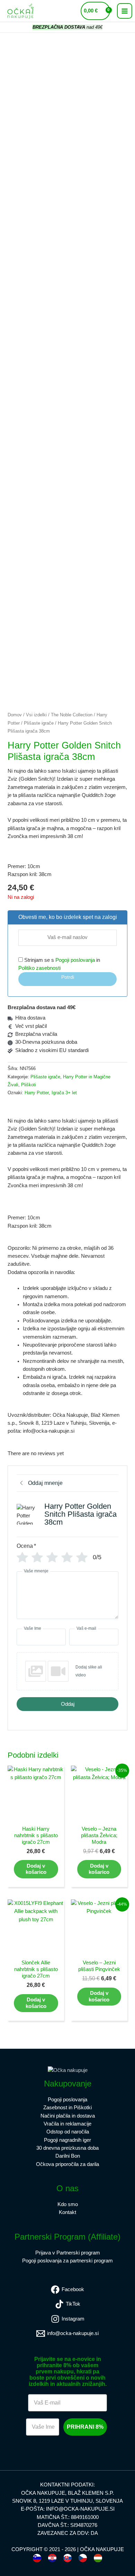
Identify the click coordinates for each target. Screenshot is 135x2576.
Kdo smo (68, 2204)
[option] (52, 2558)
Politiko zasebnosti (39, 968)
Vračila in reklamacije (67, 2124)
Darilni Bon (68, 2156)
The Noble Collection (72, 715)
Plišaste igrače (39, 723)
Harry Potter (37, 1093)
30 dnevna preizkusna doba (67, 2148)
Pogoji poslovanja (75, 960)
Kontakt (67, 2212)
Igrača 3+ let (64, 1093)
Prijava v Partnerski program (68, 2253)
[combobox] (37, 2558)
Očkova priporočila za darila (67, 2164)
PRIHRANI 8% (85, 2427)
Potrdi (68, 977)
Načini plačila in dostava (68, 2116)
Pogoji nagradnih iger (67, 2140)
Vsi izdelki (36, 715)
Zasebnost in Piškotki (67, 2108)
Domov (15, 715)
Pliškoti (29, 1085)
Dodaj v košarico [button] (36, 1869)
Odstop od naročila (68, 2132)
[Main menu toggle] (125, 11)
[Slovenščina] (37, 2558)
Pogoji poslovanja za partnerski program (67, 2261)
